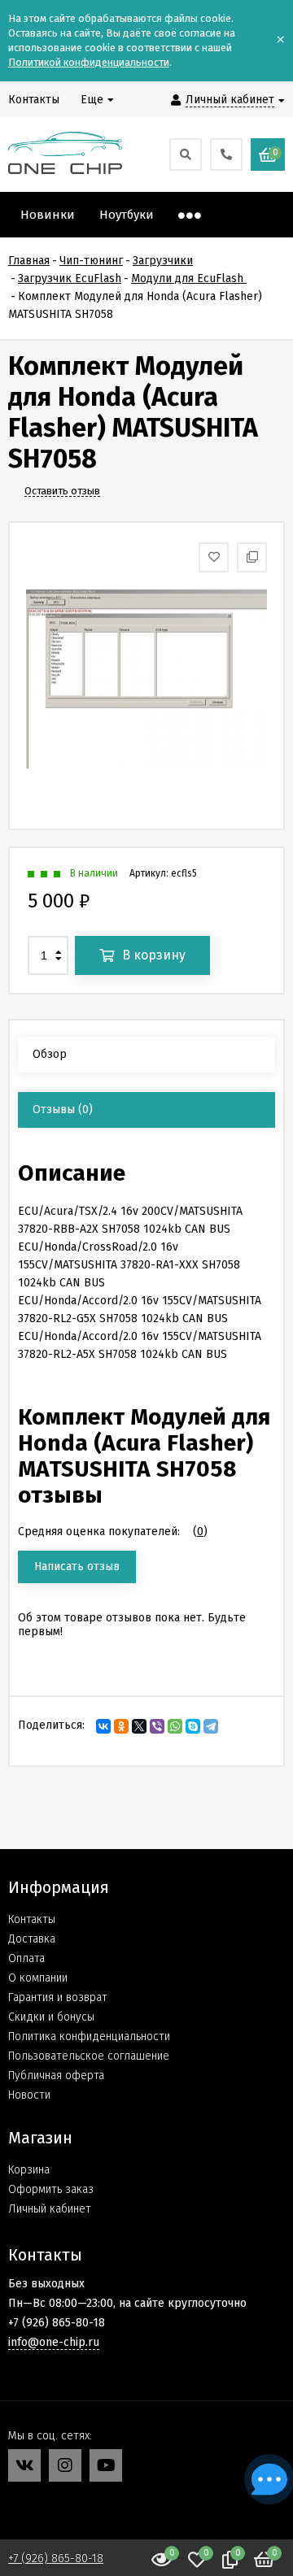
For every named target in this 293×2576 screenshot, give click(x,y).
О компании (38, 1978)
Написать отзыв (77, 1566)
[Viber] (157, 1726)
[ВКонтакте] (103, 1726)
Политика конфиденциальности (89, 2036)
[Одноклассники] (121, 1726)
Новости (29, 2095)
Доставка (32, 1939)
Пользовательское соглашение (89, 2056)
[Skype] (193, 1726)
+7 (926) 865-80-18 (56, 2559)
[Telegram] (211, 1726)
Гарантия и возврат (58, 1997)
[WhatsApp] (175, 1726)
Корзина (29, 2170)
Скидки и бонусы (51, 2017)
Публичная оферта (56, 2076)
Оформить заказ (51, 2189)
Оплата (26, 1958)
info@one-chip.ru (54, 2342)
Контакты (32, 1919)
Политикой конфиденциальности (89, 62)
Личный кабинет (50, 2209)
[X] (139, 1726)
